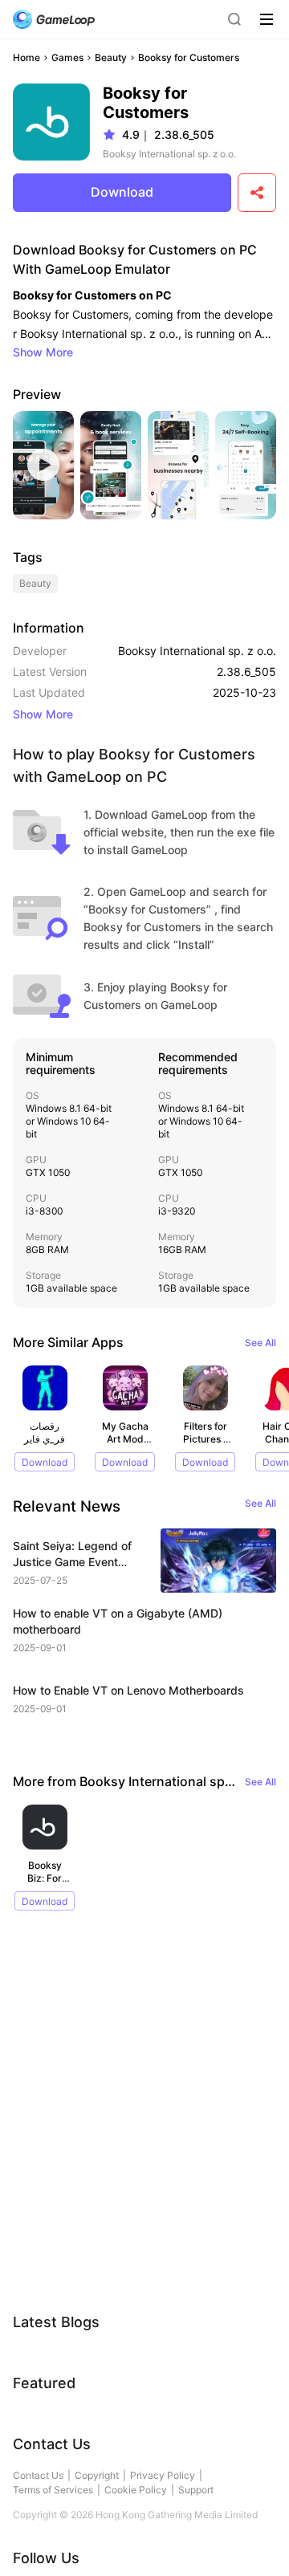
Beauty (111, 57)
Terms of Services (53, 2490)
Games (67, 57)
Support (196, 2490)
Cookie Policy (136, 2490)
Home (26, 57)
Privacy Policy (163, 2475)
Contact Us (38, 2475)
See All (261, 1343)
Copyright (97, 2475)
